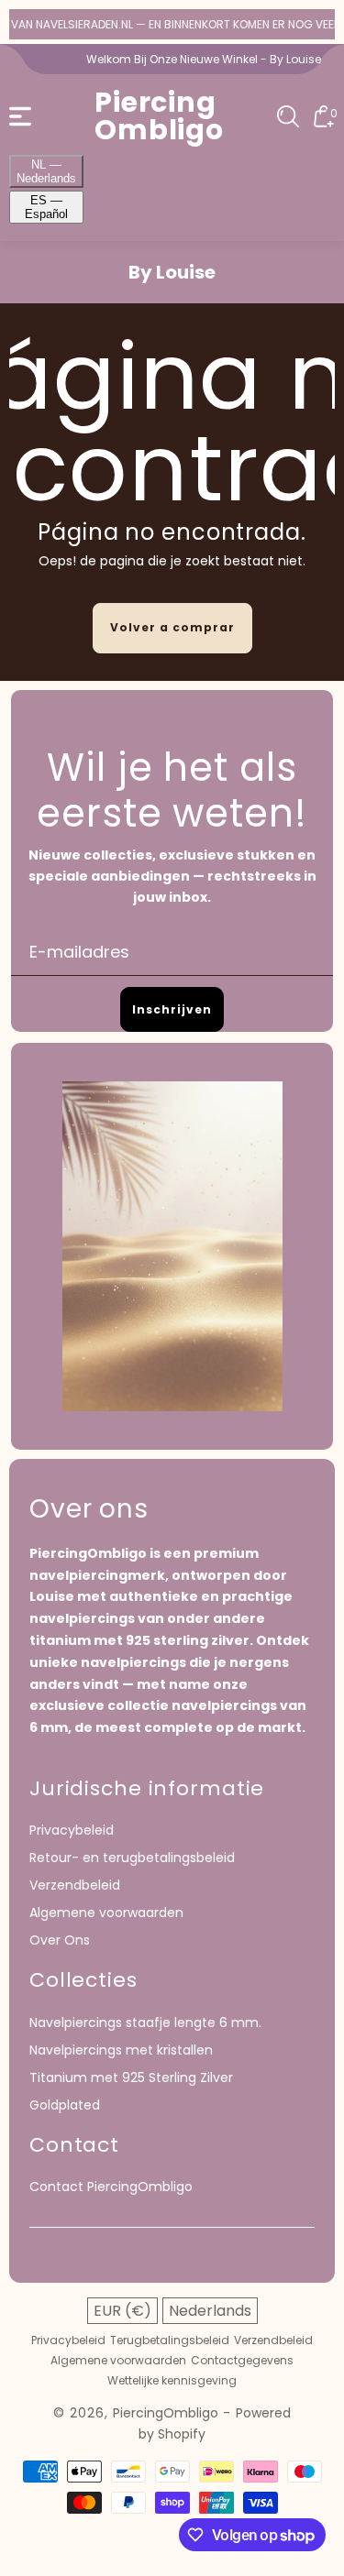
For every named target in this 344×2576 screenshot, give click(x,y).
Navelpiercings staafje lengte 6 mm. (145, 2022)
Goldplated (65, 2105)
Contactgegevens (242, 2361)
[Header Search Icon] (288, 116)
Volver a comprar (172, 627)
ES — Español (46, 207)
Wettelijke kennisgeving (172, 2381)
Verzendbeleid (75, 1885)
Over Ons (60, 1940)
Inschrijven (172, 1009)
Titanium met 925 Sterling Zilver (131, 2077)
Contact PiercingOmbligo (111, 2187)
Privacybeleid (72, 1830)
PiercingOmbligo (166, 2413)
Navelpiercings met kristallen (121, 2050)
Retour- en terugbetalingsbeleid (132, 1858)
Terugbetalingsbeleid (170, 2340)
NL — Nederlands (46, 171)
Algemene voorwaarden (106, 1913)
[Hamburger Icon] (20, 116)
